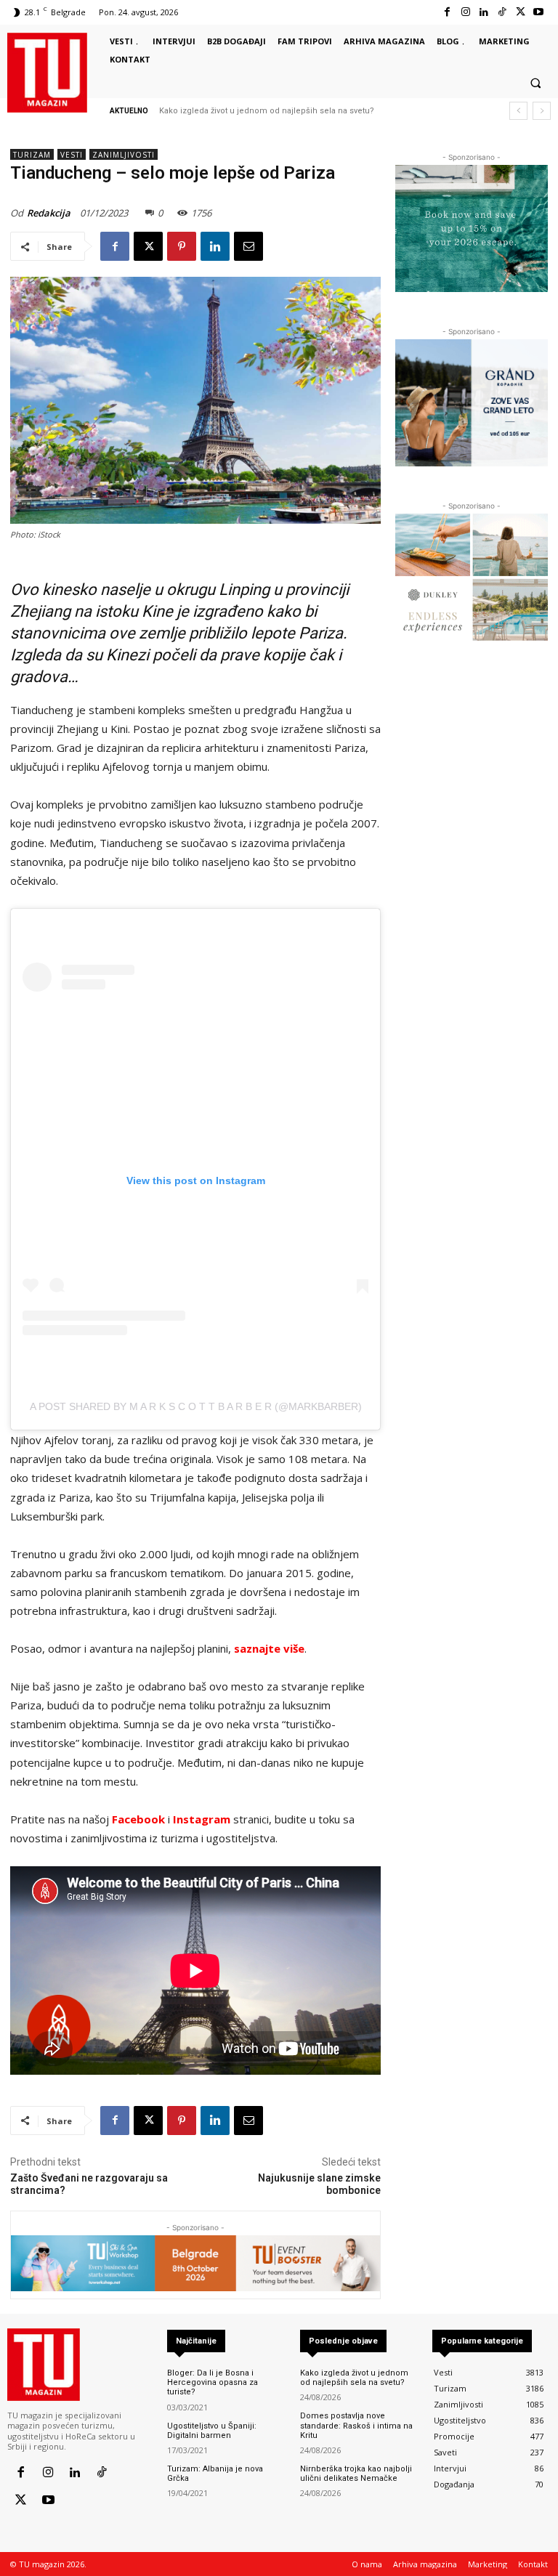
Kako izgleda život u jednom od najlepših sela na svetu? (267, 111)
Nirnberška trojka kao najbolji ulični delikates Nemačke (356, 2474)
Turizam (32, 155)
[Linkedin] (484, 12)
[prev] (518, 111)
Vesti (72, 155)
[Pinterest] (182, 246)
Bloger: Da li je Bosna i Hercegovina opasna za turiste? (213, 2382)
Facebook (138, 1819)
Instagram (202, 1819)
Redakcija (49, 213)
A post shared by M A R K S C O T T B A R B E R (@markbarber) (196, 1406)
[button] (535, 84)
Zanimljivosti (124, 155)
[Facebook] (447, 12)
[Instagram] (465, 12)
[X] (521, 12)
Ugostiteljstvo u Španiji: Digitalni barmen (212, 2431)
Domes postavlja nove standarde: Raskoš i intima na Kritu (356, 2425)
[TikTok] (502, 12)
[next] (542, 111)
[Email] (248, 246)
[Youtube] (539, 12)
